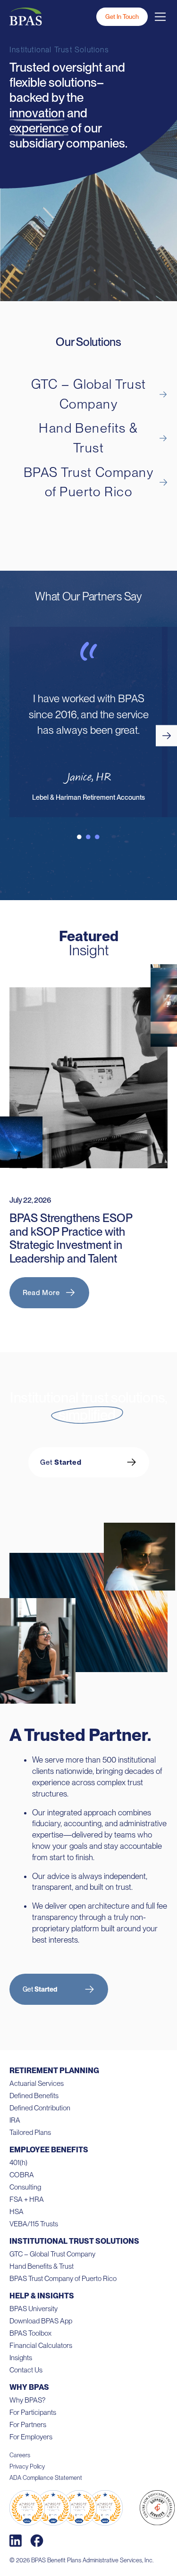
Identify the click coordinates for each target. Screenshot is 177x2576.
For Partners (28, 2425)
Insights (21, 2358)
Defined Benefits (34, 2096)
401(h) (18, 2163)
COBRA (22, 2175)
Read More (41, 1293)
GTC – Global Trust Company (52, 2254)
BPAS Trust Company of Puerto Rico (63, 2279)
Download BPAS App (41, 2321)
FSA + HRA (27, 2199)
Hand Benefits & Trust (42, 2266)
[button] (166, 735)
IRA (15, 2120)
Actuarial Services (37, 2084)
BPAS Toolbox (30, 2333)
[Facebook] (37, 2541)
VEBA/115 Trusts (34, 2224)
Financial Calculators (41, 2346)
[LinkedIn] (16, 2541)
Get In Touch (122, 17)
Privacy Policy (27, 2466)
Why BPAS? (27, 2400)
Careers (20, 2455)
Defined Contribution (40, 2108)
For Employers (31, 2437)
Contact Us (26, 2370)
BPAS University (34, 2309)
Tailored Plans (30, 2133)
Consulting (25, 2187)
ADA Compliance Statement (46, 2478)
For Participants (33, 2412)
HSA (17, 2212)
